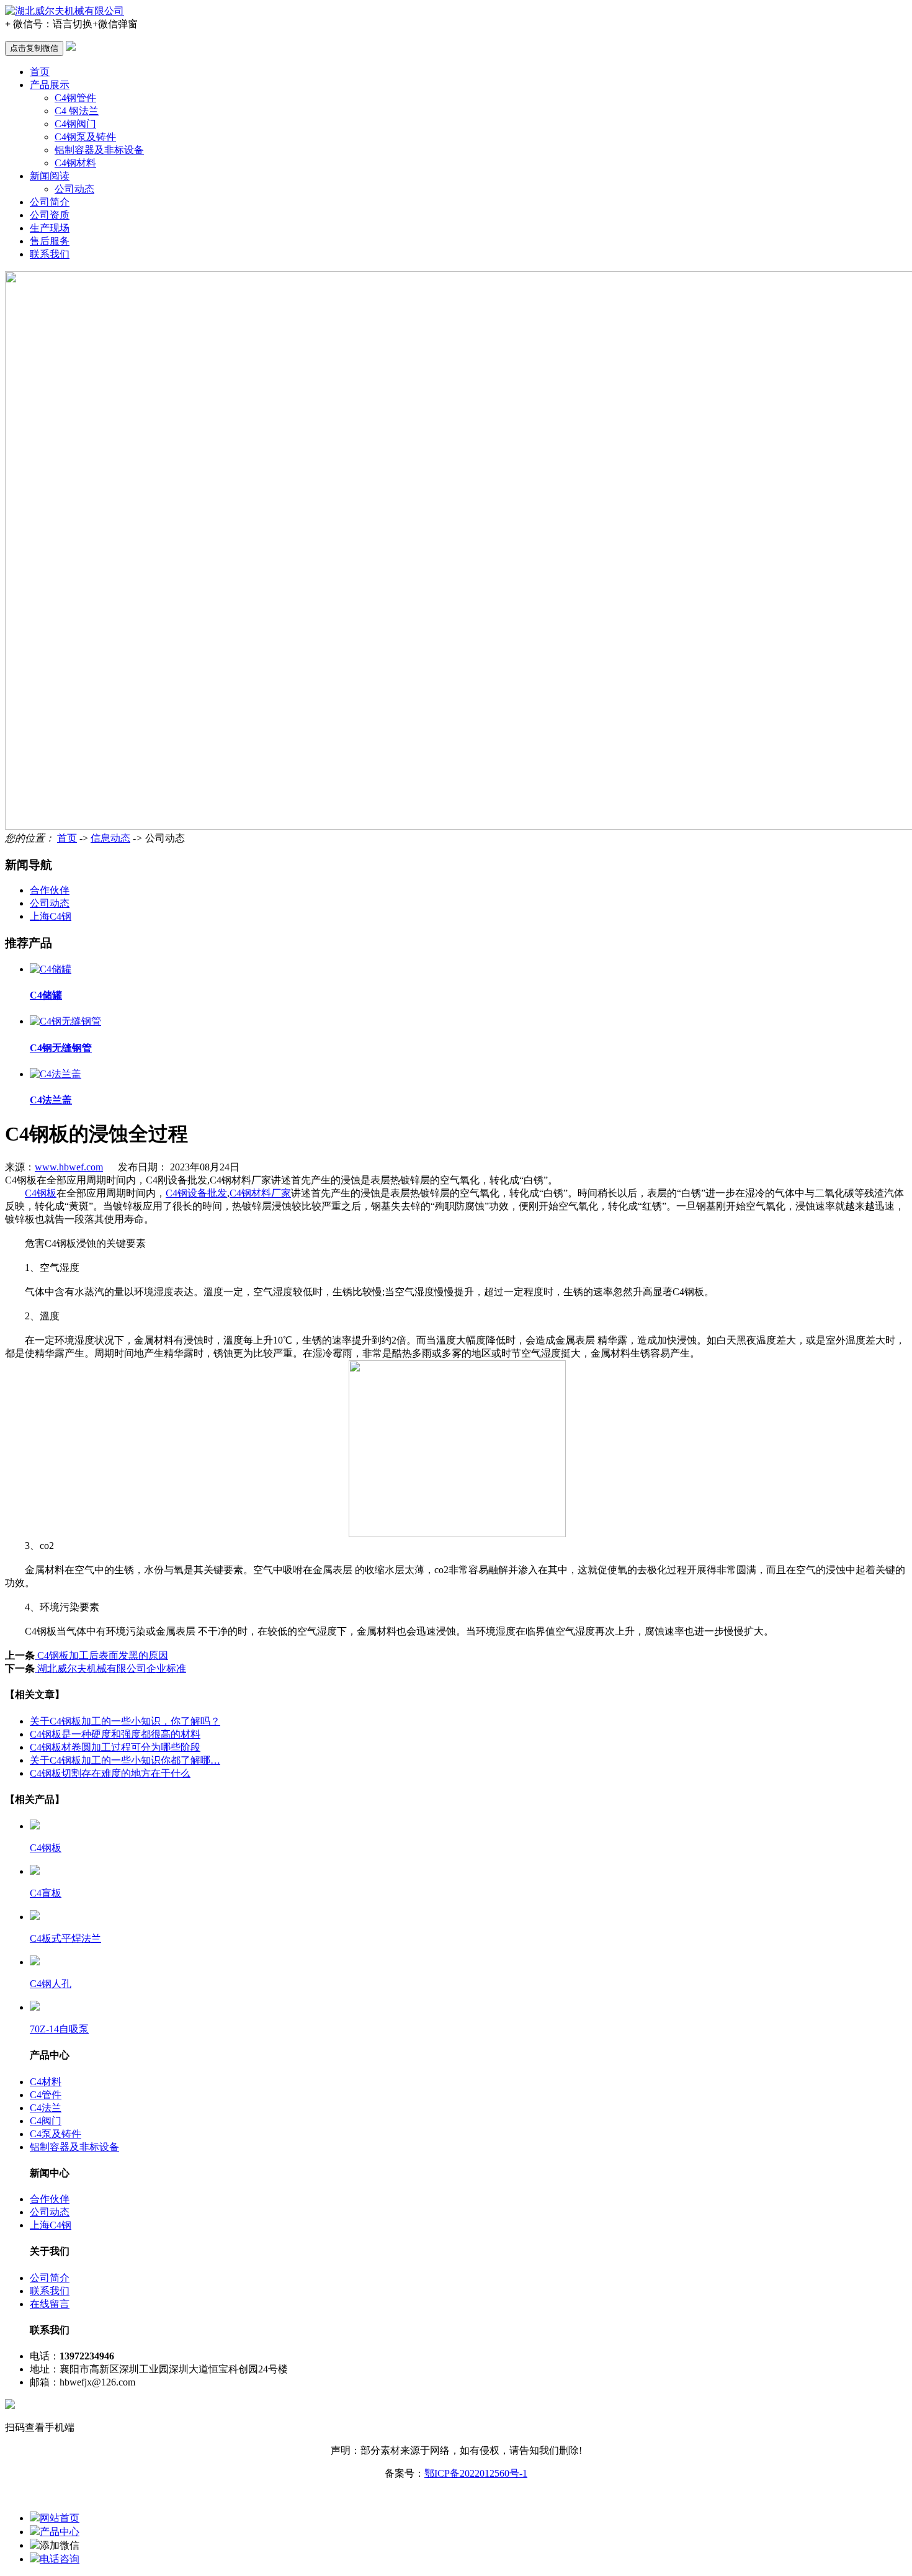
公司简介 (50, 202)
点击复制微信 (34, 48)
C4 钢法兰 (77, 111)
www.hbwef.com (69, 1167)
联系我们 (50, 254)
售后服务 (50, 241)
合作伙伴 (50, 890)
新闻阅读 (50, 176)
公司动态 (74, 189)
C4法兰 (46, 2108)
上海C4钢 (51, 916)
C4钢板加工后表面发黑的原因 (101, 1655)
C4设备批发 (196, 1193)
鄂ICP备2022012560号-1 (476, 2473)
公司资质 (50, 215)
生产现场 (50, 228)
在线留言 (50, 2304)
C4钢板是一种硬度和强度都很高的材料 (115, 1734)
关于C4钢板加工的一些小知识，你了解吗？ (125, 1721)
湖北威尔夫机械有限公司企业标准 (110, 1668)
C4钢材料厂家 (260, 1193)
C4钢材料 (75, 163)
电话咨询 (60, 2559)
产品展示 (50, 85)
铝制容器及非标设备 (99, 150)
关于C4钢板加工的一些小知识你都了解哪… (125, 1760)
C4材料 (46, 2082)
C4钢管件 (75, 98)
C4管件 (46, 2095)
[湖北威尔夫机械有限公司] (65, 11)
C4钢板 (41, 1193)
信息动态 (110, 838)
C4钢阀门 (75, 124)
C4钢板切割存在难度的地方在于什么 (110, 1773)
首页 (40, 72)
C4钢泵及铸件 (85, 137)
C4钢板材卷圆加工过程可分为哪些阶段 (115, 1747)
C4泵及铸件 (56, 2134)
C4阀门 (46, 2121)
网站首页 (60, 2518)
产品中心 (60, 2532)
